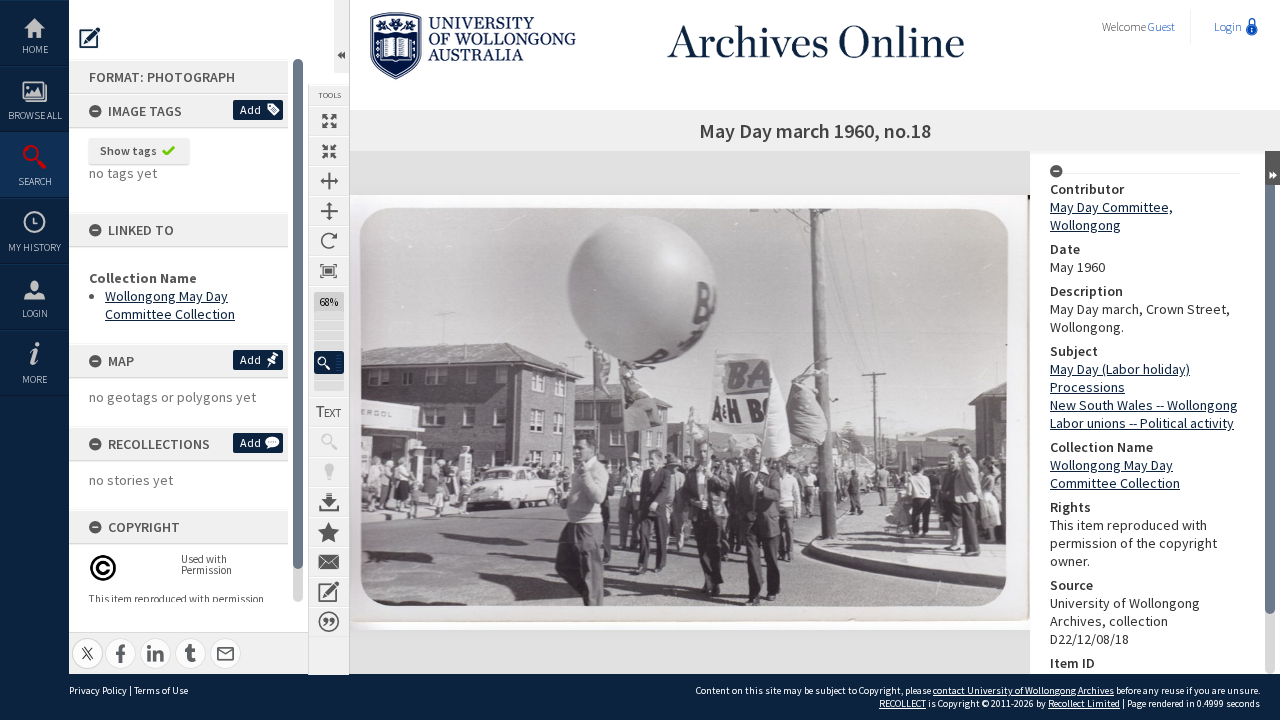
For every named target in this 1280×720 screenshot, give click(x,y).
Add (250, 109)
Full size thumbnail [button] (329, 121)
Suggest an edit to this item (90, 38)
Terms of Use (161, 690)
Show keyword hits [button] (329, 442)
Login (35, 313)
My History (34, 247)
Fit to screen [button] (329, 151)
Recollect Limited (1084, 703)
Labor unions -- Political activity (1142, 423)
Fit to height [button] (329, 211)
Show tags (128, 150)
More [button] (34, 379)
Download (329, 502)
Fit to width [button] (329, 181)
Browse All (35, 115)
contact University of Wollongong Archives (1023, 690)
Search (35, 181)
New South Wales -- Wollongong (1144, 405)
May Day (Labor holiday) (1120, 369)
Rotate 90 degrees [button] (329, 241)
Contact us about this (329, 562)
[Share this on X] (87, 642)
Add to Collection (329, 532)
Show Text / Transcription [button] (329, 412)
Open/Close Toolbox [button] (341, 36)
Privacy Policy (98, 690)
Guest (1161, 26)
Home (35, 49)
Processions (1087, 387)
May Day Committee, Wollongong (1111, 216)
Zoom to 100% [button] (329, 271)
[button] (329, 362)
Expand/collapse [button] (1272, 168)
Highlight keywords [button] (329, 472)
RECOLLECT (902, 703)
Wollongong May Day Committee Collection (170, 305)
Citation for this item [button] (329, 622)
